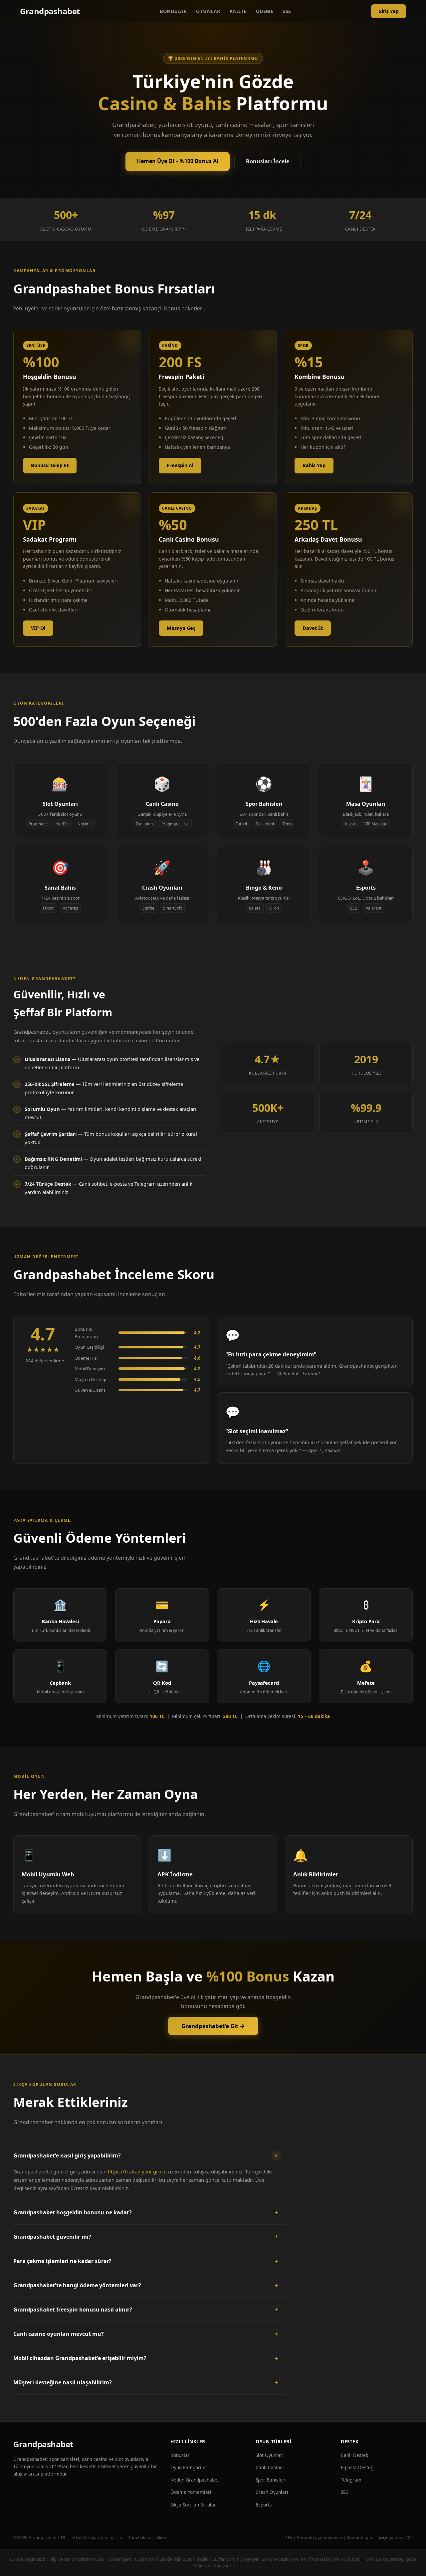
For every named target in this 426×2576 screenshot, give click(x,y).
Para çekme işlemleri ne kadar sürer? (146, 2261)
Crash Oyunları (272, 2492)
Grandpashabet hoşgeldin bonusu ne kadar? (146, 2212)
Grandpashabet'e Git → (213, 2026)
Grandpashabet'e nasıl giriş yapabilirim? (147, 2155)
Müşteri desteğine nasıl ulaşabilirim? (146, 2382)
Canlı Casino (269, 2467)
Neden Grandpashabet (195, 2480)
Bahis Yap (314, 465)
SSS (287, 11)
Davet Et (313, 628)
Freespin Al (180, 465)
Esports (264, 2505)
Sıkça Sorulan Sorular (193, 2505)
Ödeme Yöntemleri (191, 2492)
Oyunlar (208, 11)
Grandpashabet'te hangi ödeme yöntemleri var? (146, 2285)
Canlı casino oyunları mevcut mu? (146, 2334)
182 (409, 2537)
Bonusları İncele (268, 161)
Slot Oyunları (270, 2455)
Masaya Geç (181, 628)
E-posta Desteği (358, 2467)
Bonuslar (173, 11)
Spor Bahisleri (271, 2480)
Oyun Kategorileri (190, 2467)
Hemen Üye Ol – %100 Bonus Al (178, 161)
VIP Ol (38, 628)
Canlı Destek (354, 2455)
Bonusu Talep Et (50, 465)
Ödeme (265, 11)
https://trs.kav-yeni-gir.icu (137, 2171)
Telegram (351, 2480)
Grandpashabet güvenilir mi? (146, 2237)
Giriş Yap (389, 11)
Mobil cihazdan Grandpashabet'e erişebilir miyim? (146, 2358)
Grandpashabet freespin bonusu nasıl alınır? (146, 2310)
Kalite (238, 11)
